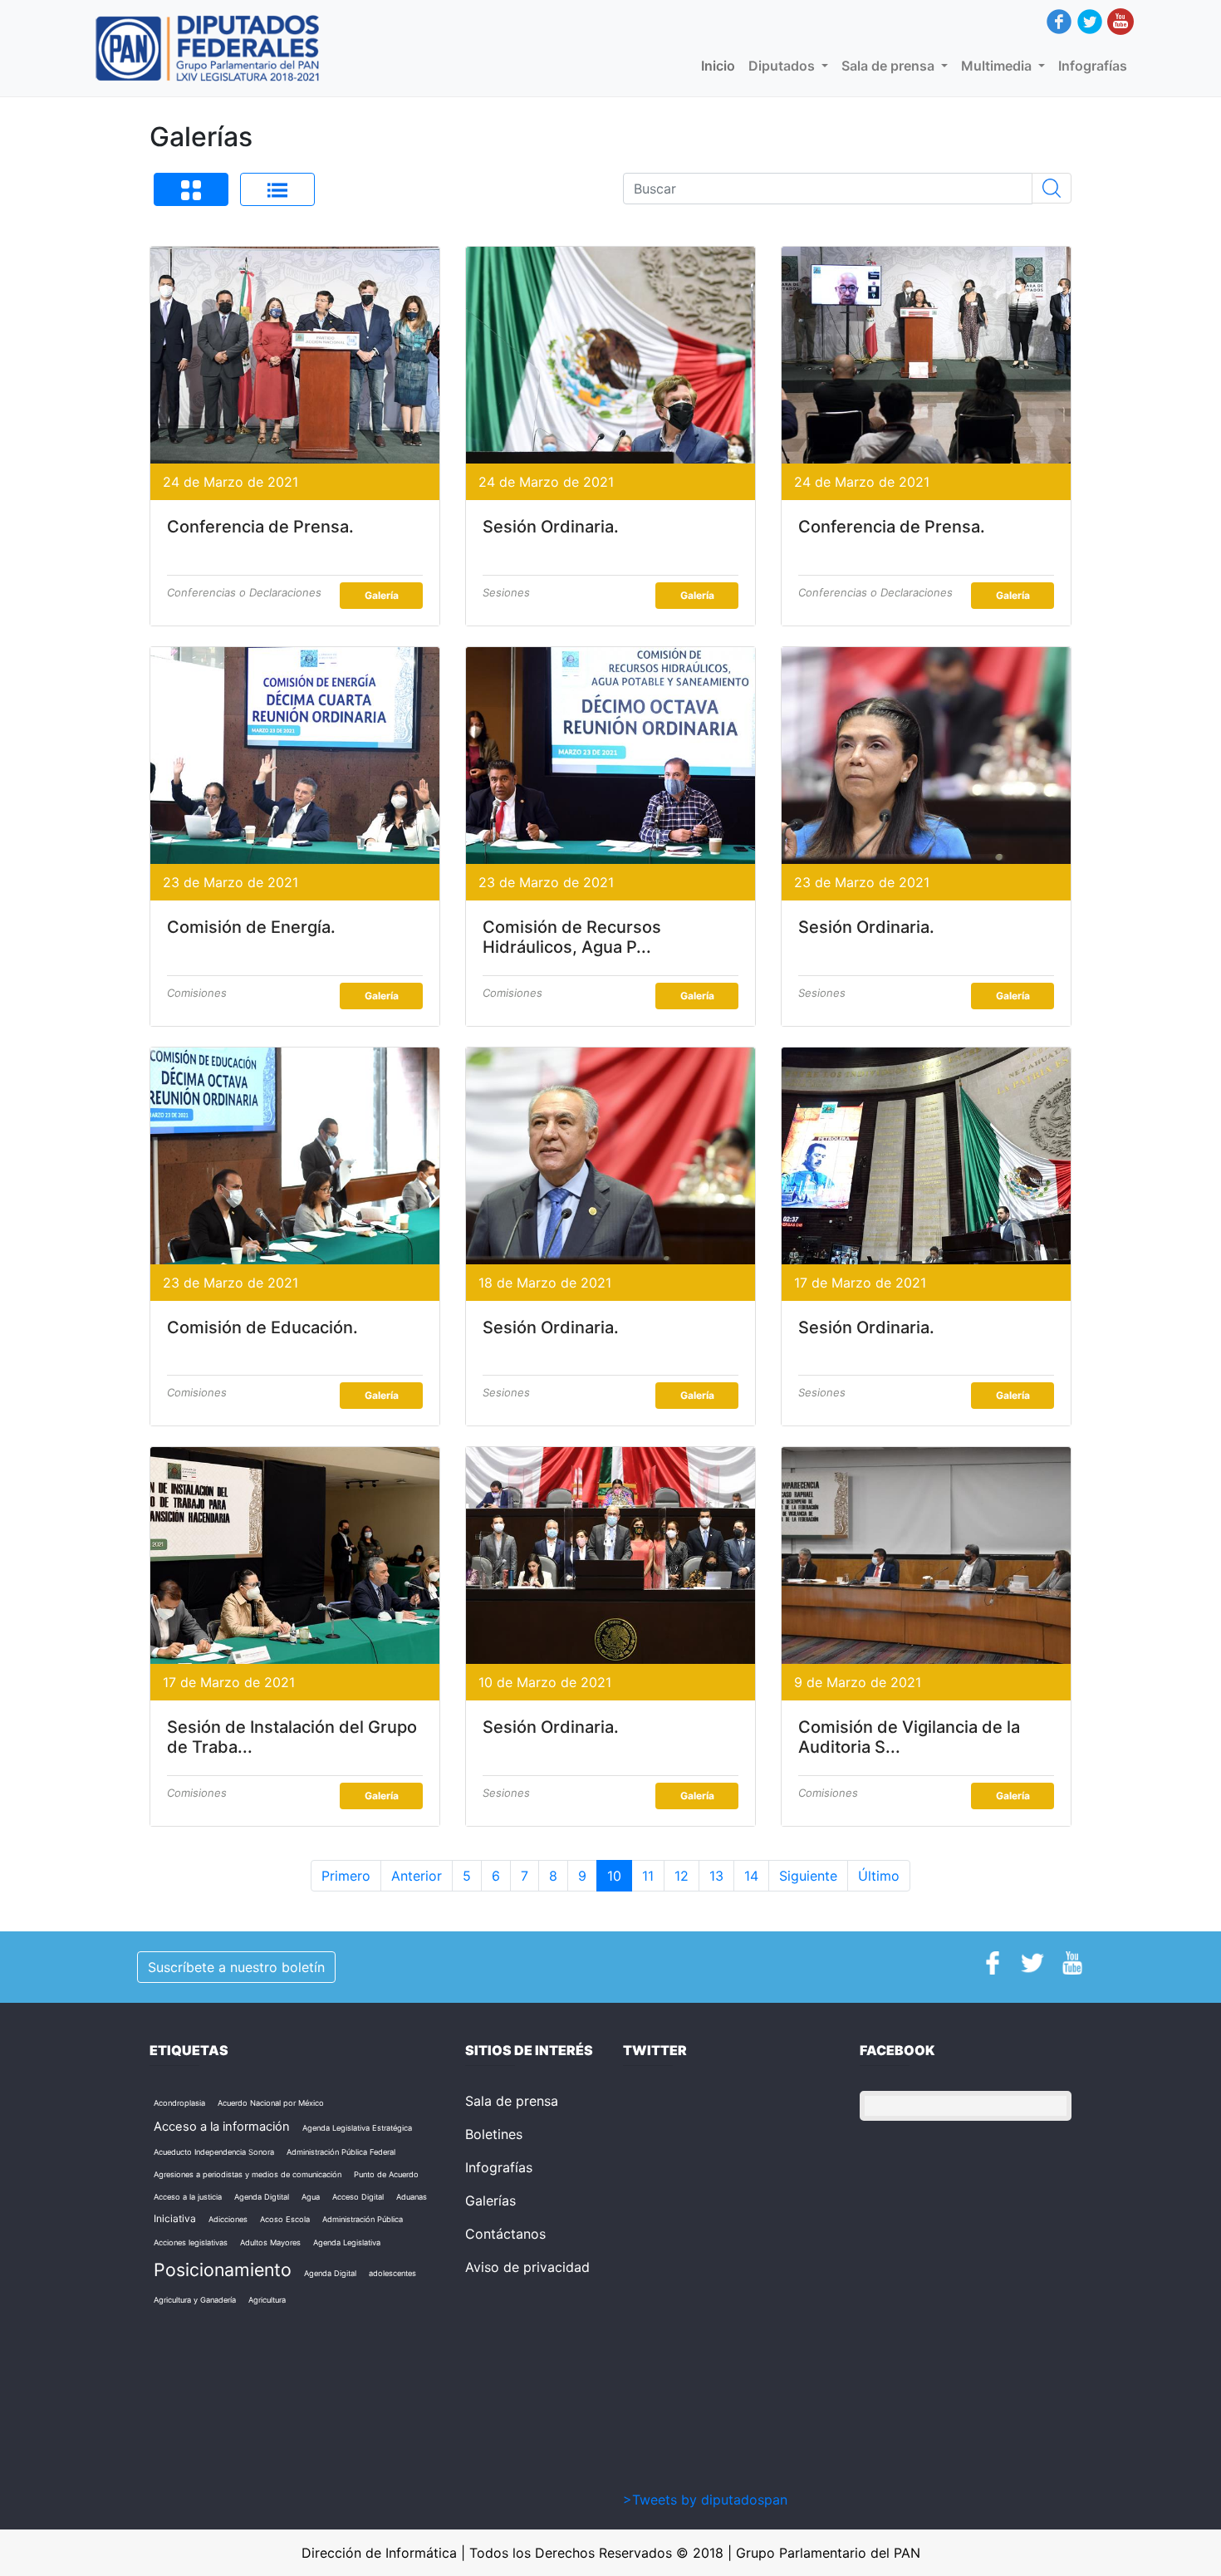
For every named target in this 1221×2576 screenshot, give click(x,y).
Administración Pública (363, 2219)
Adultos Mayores (270, 2242)
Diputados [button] (783, 66)
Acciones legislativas (191, 2242)
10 (614, 1876)
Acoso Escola (285, 2219)
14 (751, 1876)
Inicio (721, 66)
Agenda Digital (330, 2273)
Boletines (494, 2134)
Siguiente (808, 1876)
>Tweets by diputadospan (705, 2500)
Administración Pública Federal (341, 2152)
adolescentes (392, 2273)
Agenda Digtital (262, 2197)
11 (648, 1876)
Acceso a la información (222, 2127)
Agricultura (267, 2300)
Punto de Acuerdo (386, 2174)
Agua (311, 2197)
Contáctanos (505, 2234)
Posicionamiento (223, 2269)
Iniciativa (175, 2218)
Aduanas (412, 2197)
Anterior (417, 1876)
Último (879, 1876)
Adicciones (228, 2219)
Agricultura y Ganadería (195, 2300)
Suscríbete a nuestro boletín (236, 1967)
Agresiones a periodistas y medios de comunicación (248, 2174)
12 (682, 1876)
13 (716, 1876)
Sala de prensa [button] (890, 66)
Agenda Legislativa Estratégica (357, 2128)
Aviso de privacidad (527, 2267)
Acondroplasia (179, 2103)
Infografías (1093, 66)
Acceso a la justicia (188, 2197)
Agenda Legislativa (347, 2242)
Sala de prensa (512, 2101)
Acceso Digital (358, 2197)
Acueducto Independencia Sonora (214, 2152)
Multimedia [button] (998, 66)
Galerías (490, 2201)
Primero (346, 1876)
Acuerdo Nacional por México (271, 2103)
